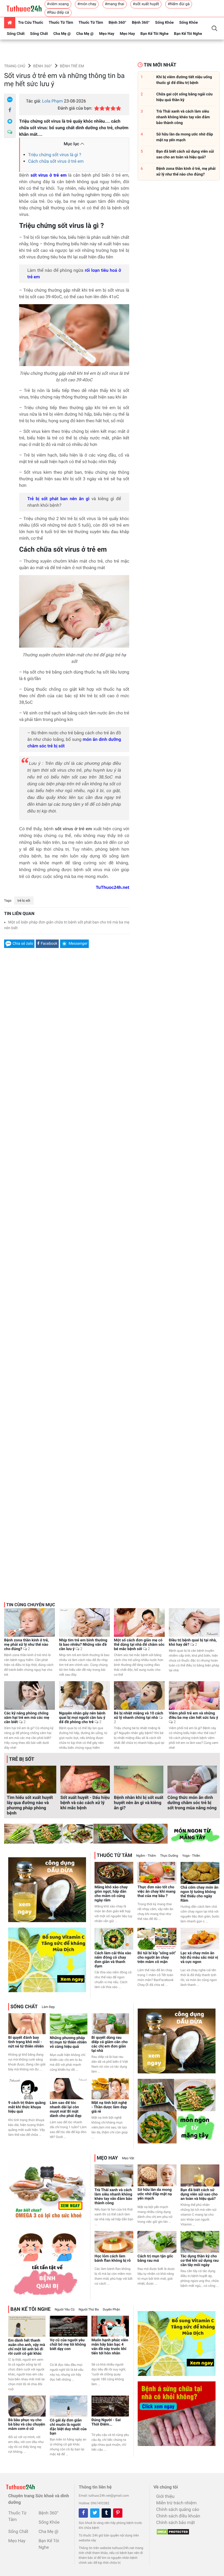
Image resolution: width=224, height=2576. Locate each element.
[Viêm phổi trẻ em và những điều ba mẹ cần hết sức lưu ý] (194, 1695)
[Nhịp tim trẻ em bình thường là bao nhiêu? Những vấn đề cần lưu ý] (84, 1622)
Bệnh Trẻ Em (72, 66)
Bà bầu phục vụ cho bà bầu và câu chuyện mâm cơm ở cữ (27, 2424)
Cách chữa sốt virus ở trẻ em (56, 161)
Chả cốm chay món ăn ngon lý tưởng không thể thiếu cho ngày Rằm (200, 1894)
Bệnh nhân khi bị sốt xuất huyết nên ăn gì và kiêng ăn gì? (139, 1803)
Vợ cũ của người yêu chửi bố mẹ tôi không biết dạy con (68, 2345)
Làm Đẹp (48, 2007)
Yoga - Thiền (191, 1856)
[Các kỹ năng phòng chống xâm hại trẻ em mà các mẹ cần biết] (30, 1695)
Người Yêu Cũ (65, 2309)
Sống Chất (16, 34)
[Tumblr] (106, 2513)
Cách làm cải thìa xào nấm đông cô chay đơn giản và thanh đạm (113, 1960)
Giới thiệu (165, 2496)
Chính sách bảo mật (176, 2522)
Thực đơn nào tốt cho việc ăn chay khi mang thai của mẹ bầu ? (156, 1892)
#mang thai (115, 4)
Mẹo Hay (107, 34)
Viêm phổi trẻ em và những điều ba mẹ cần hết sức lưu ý (193, 1718)
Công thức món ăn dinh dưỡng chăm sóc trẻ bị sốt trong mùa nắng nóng (192, 1803)
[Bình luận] (10, 132)
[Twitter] (95, 2513)
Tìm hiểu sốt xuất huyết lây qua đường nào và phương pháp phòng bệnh (30, 1805)
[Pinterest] (118, 2513)
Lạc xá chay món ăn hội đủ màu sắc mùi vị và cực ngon (199, 1958)
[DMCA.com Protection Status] (171, 2530)
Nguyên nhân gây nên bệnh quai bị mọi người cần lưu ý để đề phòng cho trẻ (82, 1718)
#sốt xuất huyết (146, 4)
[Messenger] (10, 121)
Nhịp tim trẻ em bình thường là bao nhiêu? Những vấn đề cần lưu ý (83, 1645)
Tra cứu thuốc (31, 23)
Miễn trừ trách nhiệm (176, 2503)
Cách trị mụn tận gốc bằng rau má (155, 2258)
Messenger (78, 944)
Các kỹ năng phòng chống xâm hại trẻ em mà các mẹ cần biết (27, 1718)
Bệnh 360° (117, 23)
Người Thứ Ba (89, 2309)
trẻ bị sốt (24, 901)
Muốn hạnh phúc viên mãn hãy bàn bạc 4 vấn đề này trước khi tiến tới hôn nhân (110, 2347)
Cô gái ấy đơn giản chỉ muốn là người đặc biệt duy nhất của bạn (68, 2427)
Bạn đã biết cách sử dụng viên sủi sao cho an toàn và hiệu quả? (199, 2194)
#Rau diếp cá (58, 13)
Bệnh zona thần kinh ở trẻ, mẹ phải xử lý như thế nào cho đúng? (26, 1645)
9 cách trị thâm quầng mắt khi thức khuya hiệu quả (27, 2107)
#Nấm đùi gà (179, 4)
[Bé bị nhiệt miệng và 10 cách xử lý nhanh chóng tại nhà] (139, 1695)
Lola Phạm (52, 101)
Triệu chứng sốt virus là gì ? (55, 155)
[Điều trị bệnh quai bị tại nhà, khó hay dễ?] (194, 1622)
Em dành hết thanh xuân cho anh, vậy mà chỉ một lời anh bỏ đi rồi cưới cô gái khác (27, 2347)
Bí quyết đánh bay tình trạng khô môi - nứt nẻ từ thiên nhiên (26, 2042)
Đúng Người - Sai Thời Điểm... (106, 2422)
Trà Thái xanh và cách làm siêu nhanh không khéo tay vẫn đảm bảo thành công (113, 2197)
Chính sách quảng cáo (178, 2509)
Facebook (49, 944)
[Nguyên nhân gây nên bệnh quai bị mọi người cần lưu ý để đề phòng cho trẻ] (84, 1695)
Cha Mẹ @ (62, 34)
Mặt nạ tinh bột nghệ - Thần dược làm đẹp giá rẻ (109, 2107)
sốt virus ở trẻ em (49, 175)
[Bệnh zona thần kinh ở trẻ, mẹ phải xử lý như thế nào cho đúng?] (30, 1622)
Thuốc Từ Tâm (61, 23)
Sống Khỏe (164, 23)
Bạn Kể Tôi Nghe (154, 34)
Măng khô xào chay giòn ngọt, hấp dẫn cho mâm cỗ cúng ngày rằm (111, 1894)
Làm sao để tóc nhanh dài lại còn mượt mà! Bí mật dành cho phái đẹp (66, 2109)
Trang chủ (15, 66)
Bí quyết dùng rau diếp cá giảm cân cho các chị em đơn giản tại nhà (110, 2044)
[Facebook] (10, 110)
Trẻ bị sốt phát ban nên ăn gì (58, 499)
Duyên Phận (111, 2309)
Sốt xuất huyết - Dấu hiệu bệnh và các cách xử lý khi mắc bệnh (85, 1803)
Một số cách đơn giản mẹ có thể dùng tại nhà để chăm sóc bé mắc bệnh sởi (139, 1645)
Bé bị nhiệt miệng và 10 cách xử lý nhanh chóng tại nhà (138, 1718)
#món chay (87, 4)
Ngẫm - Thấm (146, 1856)
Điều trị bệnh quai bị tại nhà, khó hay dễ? (193, 1642)
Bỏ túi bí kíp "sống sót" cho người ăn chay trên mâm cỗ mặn (157, 1958)
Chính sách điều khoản (178, 2516)
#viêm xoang (58, 4)
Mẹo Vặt (128, 2158)
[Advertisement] (67, 1223)
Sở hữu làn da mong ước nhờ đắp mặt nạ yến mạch (155, 2194)
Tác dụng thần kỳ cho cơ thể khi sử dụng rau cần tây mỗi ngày (200, 2261)
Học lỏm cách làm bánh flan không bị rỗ (113, 2258)
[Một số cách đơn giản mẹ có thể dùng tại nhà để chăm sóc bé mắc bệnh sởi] (139, 1622)
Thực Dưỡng (169, 1856)
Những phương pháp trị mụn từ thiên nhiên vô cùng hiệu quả (68, 2042)
